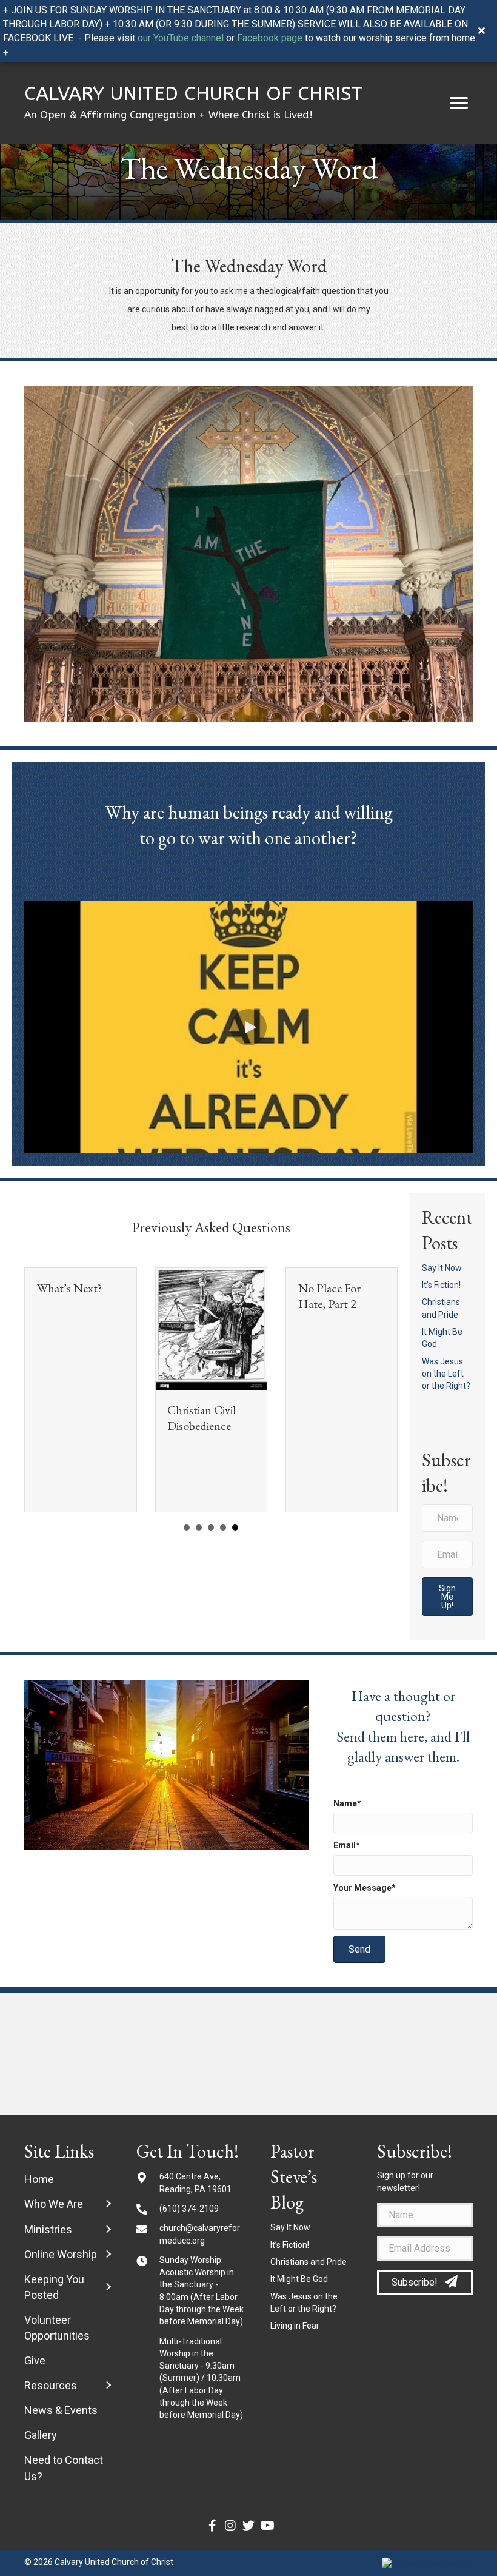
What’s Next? (69, 1288)
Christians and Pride (309, 2262)
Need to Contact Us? (64, 2468)
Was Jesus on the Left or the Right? (446, 1374)
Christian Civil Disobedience (202, 1418)
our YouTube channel (181, 38)
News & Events (61, 2410)
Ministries (48, 2229)
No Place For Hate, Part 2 (329, 1296)
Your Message (362, 1888)
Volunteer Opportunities (57, 2328)
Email (345, 1845)
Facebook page (270, 38)
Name (345, 1803)
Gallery (41, 2435)
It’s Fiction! (441, 1285)
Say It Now (442, 1268)
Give (35, 2360)
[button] (459, 103)
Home (39, 2179)
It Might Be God (299, 2279)
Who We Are (54, 2204)
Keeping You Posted (54, 2287)
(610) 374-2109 (189, 2209)
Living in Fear (295, 2326)
